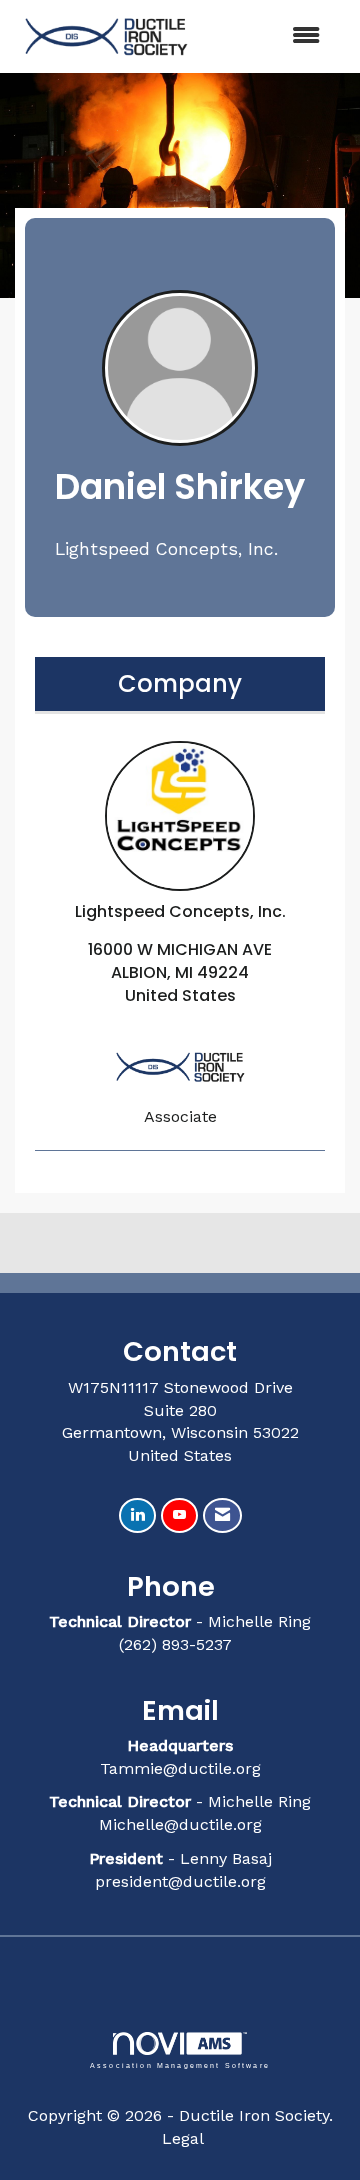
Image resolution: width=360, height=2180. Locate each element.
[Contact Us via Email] (222, 1515)
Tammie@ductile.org (180, 1768)
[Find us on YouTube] (179, 1515)
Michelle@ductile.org (180, 1824)
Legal (183, 2138)
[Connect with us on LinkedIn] (137, 1515)
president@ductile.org (180, 1881)
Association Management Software (180, 2065)
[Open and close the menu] (269, 36)
